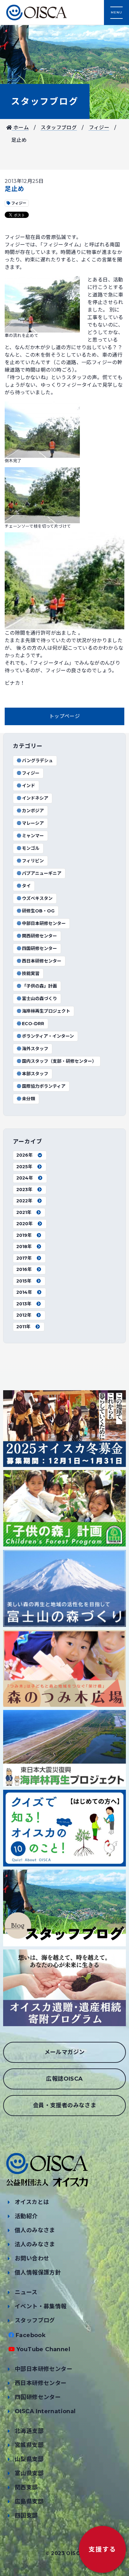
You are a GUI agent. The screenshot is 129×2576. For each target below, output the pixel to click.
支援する (102, 2549)
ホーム (20, 128)
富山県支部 (29, 2473)
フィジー (99, 128)
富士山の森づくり (39, 999)
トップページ (64, 716)
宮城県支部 (29, 2445)
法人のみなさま (35, 2244)
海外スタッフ (35, 1049)
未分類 (28, 1099)
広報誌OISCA (64, 2079)
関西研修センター (39, 936)
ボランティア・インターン (48, 1036)
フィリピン (33, 861)
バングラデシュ (37, 761)
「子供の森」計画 (39, 986)
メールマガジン (65, 2052)
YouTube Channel (43, 2349)
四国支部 (26, 2516)
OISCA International (45, 2411)
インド (28, 786)
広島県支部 (29, 2501)
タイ (26, 886)
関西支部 (26, 2487)
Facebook (31, 2335)
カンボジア (33, 811)
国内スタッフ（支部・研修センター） (59, 1061)
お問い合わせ (32, 2259)
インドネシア (35, 798)
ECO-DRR (33, 1024)
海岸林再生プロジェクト (46, 1011)
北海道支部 (29, 2431)
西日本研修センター (42, 961)
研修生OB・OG (38, 911)
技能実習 (31, 973)
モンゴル (31, 848)
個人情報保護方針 (38, 2273)
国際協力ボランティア (44, 1086)
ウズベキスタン (37, 898)
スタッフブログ (45, 101)
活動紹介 (26, 2216)
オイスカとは (32, 2202)
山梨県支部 (29, 2459)
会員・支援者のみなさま (64, 2105)
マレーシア (33, 823)
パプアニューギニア (42, 873)
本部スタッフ (35, 1074)
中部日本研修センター (44, 923)
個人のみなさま (35, 2230)
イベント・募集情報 (41, 2306)
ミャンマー (33, 836)
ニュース (26, 2292)
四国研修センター (39, 948)
